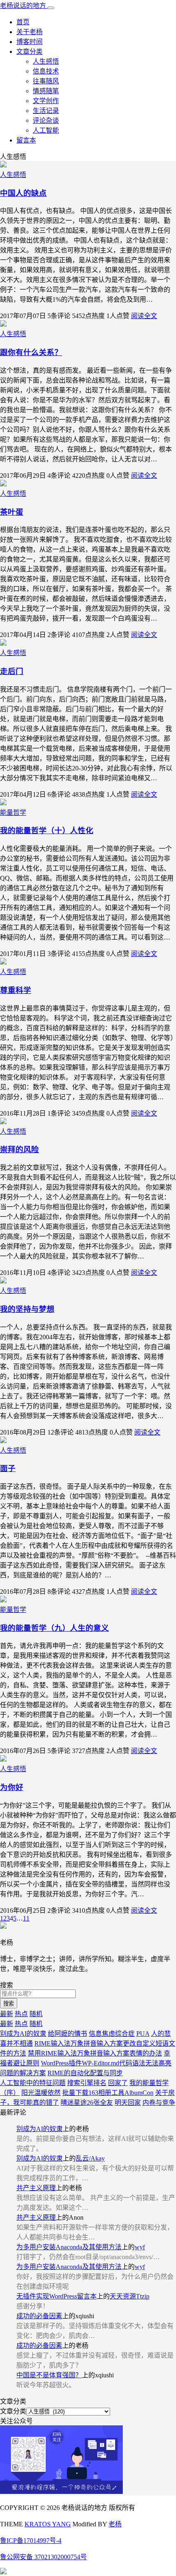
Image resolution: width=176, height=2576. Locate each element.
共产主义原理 (36, 2188)
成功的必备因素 (39, 2316)
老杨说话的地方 (24, 6)
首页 (23, 22)
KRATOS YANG (48, 2524)
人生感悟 (46, 61)
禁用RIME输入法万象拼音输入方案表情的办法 (95, 2053)
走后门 (12, 671)
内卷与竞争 (159, 2103)
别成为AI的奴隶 (23, 2034)
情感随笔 (46, 91)
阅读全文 (144, 316)
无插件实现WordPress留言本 (56, 2296)
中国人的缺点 (23, 193)
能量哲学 (13, 812)
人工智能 (46, 130)
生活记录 (46, 111)
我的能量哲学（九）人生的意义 (54, 1628)
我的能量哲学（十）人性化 (47, 831)
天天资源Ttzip (130, 2296)
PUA (143, 2034)
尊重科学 (16, 990)
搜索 (9, 2004)
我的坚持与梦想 (27, 1309)
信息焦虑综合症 (112, 2034)
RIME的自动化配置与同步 (85, 2073)
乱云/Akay (90, 2158)
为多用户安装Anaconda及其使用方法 (69, 2247)
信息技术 (46, 71)
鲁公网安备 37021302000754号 (43, 2557)
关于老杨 (29, 32)
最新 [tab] (7, 2014)
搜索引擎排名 (87, 2083)
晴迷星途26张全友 (87, 2103)
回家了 (118, 2083)
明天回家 (128, 2103)
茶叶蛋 (12, 512)
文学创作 (46, 101)
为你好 (12, 1787)
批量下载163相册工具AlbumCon (108, 2093)
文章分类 (29, 52)
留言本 (26, 140)
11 (26, 1918)
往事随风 (46, 81)
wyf (140, 2247)
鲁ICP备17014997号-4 (31, 2540)
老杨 (115, 2524)
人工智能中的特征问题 (33, 2083)
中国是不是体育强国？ (49, 2375)
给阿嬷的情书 (68, 2034)
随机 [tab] (36, 2014)
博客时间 (29, 42)
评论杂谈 (46, 120)
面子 (8, 1468)
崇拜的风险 (19, 1149)
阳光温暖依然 (41, 2093)
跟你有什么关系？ (31, 352)
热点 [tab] (21, 2014)
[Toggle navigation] (51, 8)
